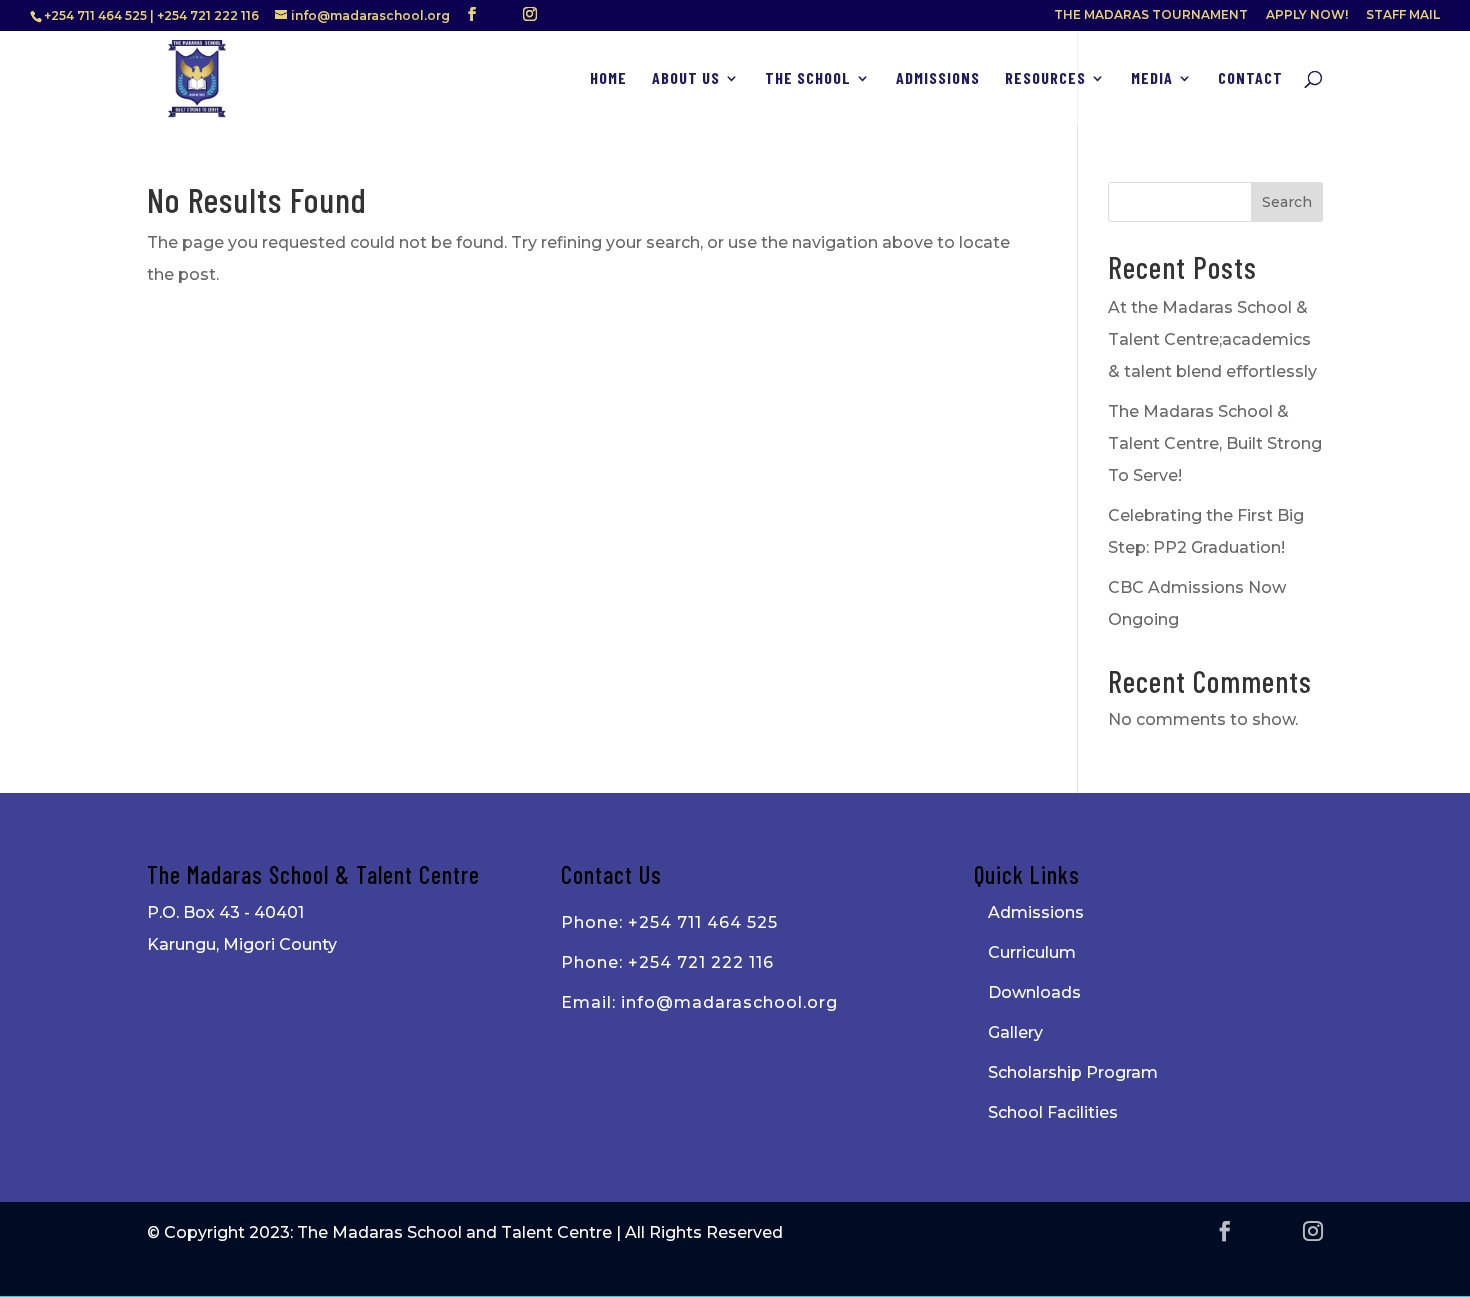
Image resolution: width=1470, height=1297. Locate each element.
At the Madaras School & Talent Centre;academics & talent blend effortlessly (1212, 339)
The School (808, 79)
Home (608, 79)
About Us (686, 79)
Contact (1250, 79)
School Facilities (1053, 1112)
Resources (1045, 79)
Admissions (938, 79)
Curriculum (1032, 952)
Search (1287, 202)
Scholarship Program (1073, 1072)
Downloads (1034, 992)
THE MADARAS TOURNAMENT (1151, 15)
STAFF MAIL (1403, 15)
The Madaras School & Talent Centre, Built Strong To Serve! (1215, 443)
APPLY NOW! (1307, 15)
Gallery (1015, 1032)
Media (1152, 79)
